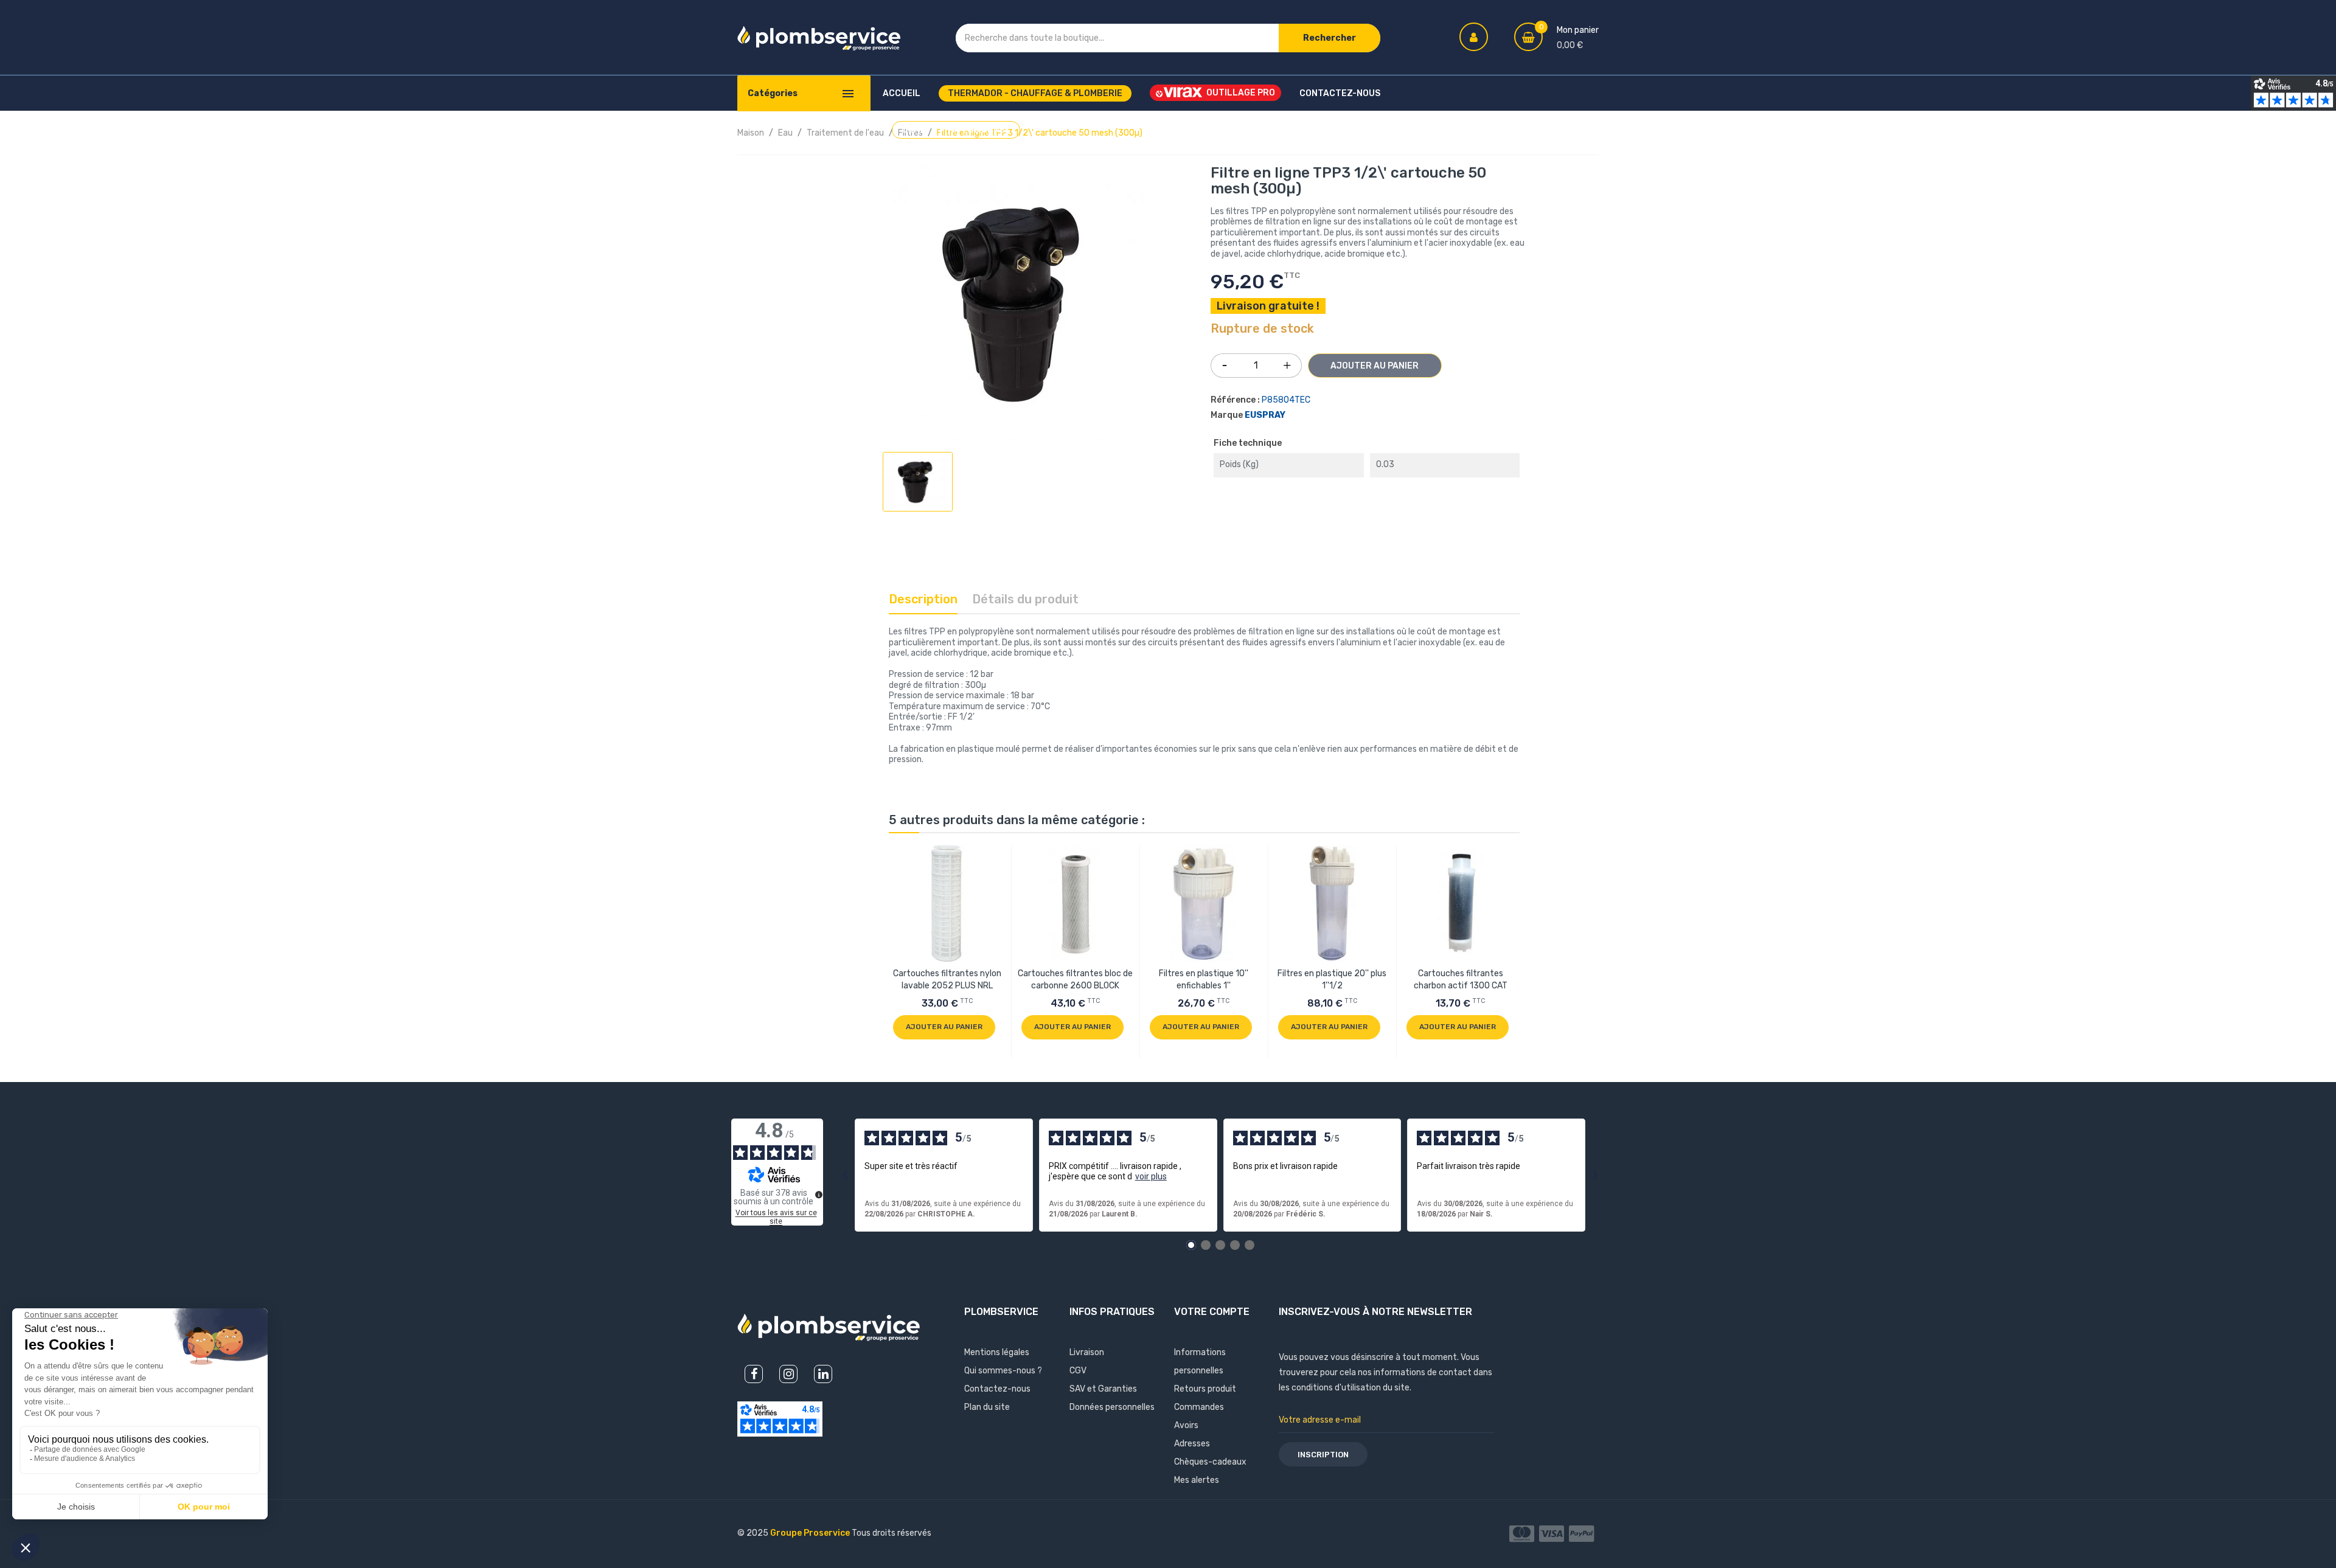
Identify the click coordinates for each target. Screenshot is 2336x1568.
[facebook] (754, 1374)
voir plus (1151, 1176)
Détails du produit (1025, 599)
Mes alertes (1197, 1480)
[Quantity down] (1225, 361)
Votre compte (1212, 1312)
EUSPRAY (1265, 415)
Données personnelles (1112, 1407)
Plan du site (987, 1407)
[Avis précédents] (845, 1175)
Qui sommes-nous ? (1003, 1371)
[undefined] (819, 1195)
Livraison (1087, 1352)
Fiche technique (1248, 443)
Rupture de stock (1262, 329)
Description (923, 599)
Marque (1227, 415)
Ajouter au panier (1375, 366)
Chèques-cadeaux (1210, 1462)
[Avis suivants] (1595, 1175)
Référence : (1235, 400)
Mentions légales (997, 1352)
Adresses (1192, 1444)
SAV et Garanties (1103, 1389)
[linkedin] (823, 1374)
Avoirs (1186, 1425)
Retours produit (1205, 1389)
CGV (1078, 1371)
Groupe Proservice (811, 1533)
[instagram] (788, 1374)
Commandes (1199, 1407)
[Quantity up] (1287, 363)
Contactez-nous (997, 1389)
